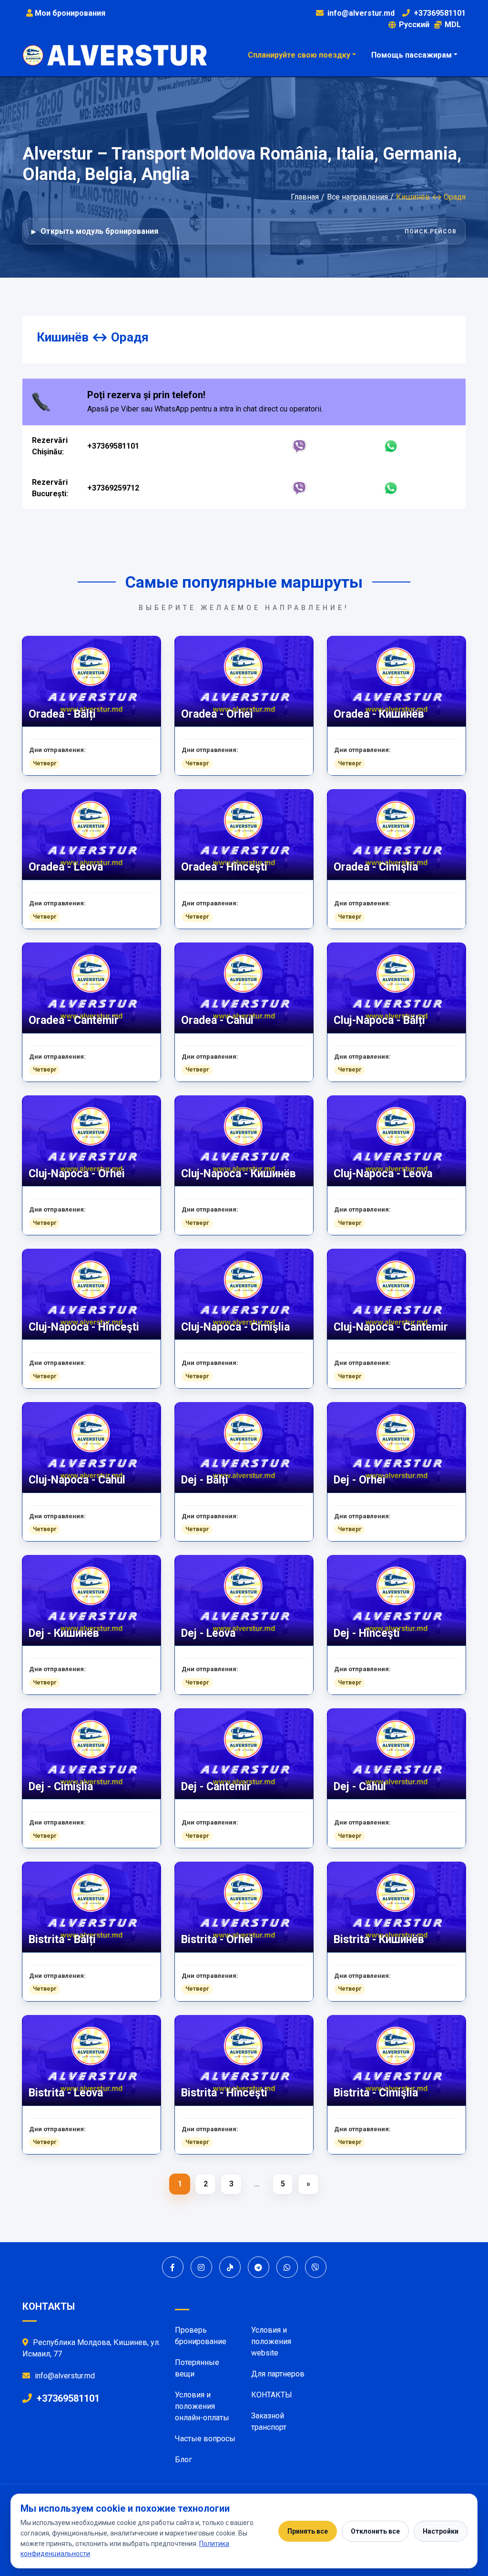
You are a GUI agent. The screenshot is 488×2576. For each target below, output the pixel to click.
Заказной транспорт (269, 2421)
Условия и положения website (271, 2341)
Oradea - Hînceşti (224, 867)
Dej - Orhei (360, 1480)
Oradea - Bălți (62, 714)
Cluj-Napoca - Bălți (379, 1020)
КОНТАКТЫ (272, 2395)
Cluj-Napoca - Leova (383, 1174)
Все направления (357, 197)
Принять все (308, 2531)
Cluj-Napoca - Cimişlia (235, 1327)
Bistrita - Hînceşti (224, 2093)
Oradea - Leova (66, 867)
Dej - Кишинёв (64, 1633)
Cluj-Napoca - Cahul (77, 1480)
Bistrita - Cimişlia (376, 2093)
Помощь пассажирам (412, 55)
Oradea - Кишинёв (379, 714)
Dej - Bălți (205, 1480)
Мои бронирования (69, 13)
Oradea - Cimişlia (376, 867)
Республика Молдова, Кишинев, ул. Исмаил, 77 (91, 2348)
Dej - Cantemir (216, 1787)
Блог (183, 2460)
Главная (305, 197)
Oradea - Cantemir (74, 1020)
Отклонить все (375, 2531)
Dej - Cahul (360, 1787)
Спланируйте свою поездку (299, 55)
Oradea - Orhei (217, 714)
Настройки (441, 2531)
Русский (414, 25)
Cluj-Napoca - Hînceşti (84, 1327)
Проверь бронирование (201, 2336)
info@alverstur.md (361, 13)
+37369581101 (440, 13)
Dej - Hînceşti (367, 1633)
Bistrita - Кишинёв (379, 1940)
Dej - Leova (208, 1633)
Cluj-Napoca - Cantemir (391, 1327)
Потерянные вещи (197, 2368)
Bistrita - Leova (66, 2093)
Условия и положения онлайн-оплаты (202, 2406)
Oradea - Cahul (217, 1020)
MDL (453, 25)
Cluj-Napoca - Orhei (77, 1174)
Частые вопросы (205, 2439)
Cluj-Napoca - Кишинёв (239, 1174)
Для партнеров (278, 2374)
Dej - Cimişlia (61, 1787)
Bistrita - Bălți (62, 1940)
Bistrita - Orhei (217, 1940)
